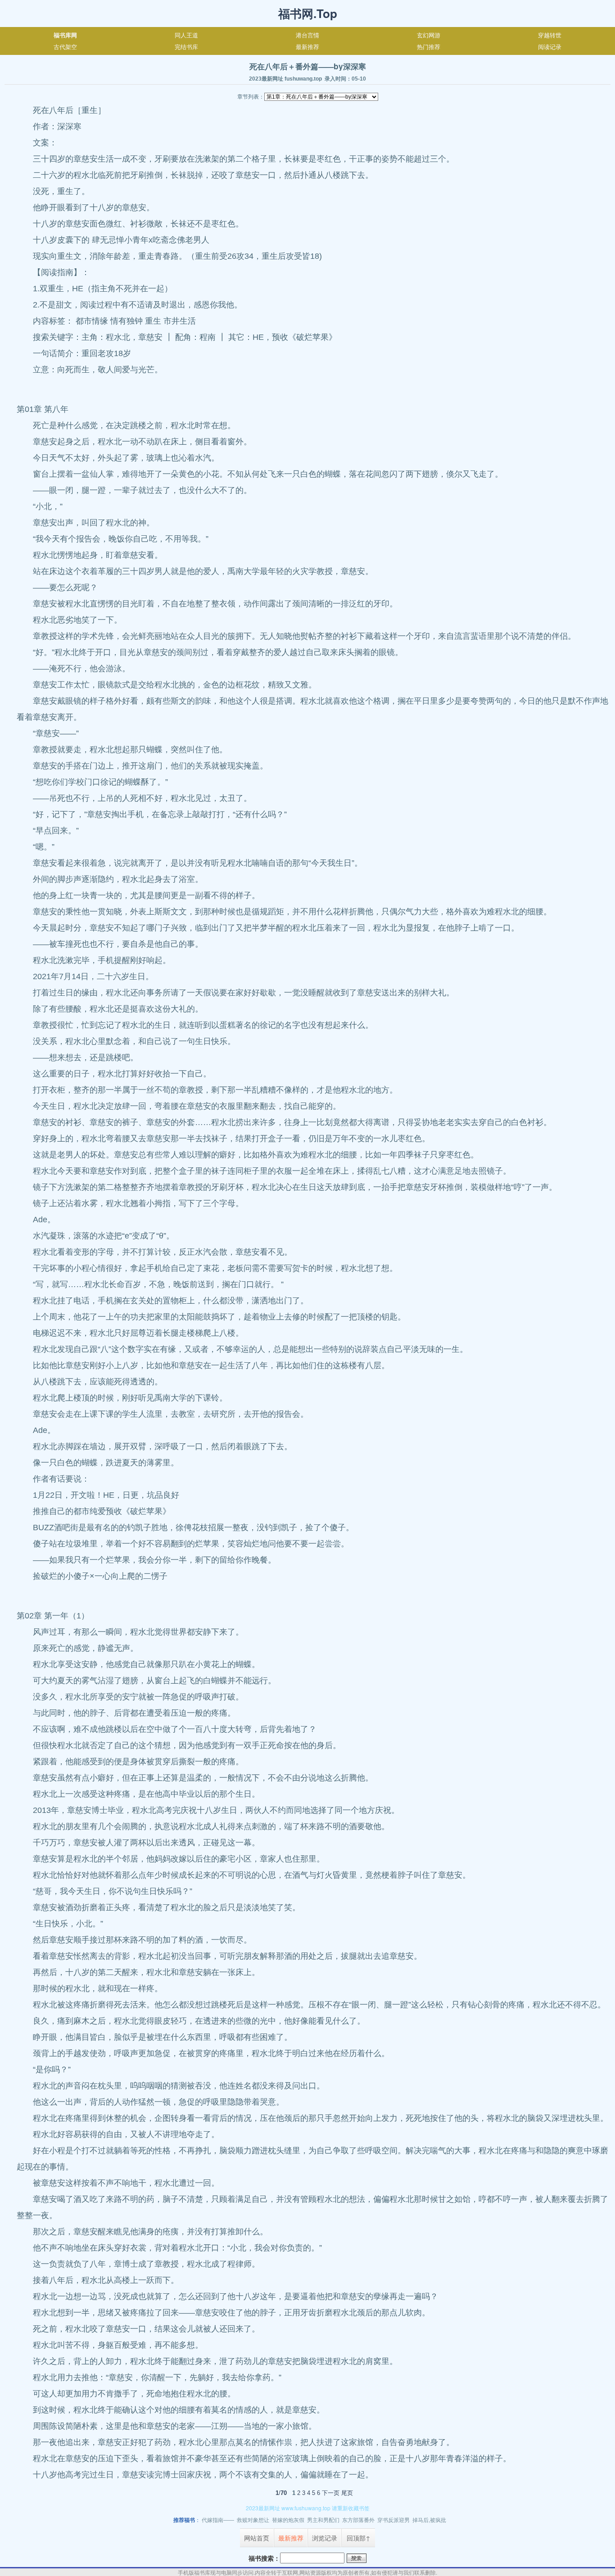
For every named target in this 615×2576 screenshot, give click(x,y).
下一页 (331, 2493)
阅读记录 (550, 47)
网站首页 (257, 2538)
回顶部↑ (359, 2538)
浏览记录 (325, 2538)
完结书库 (186, 47)
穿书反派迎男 (393, 2520)
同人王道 (186, 35)
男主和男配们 (323, 2520)
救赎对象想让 (253, 2520)
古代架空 (65, 47)
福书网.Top (308, 13)
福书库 (202, 2572)
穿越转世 (550, 35)
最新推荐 (307, 47)
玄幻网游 (429, 35)
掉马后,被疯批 (429, 2520)
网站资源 (310, 2572)
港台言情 (307, 35)
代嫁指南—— (218, 2520)
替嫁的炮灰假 (288, 2520)
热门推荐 (429, 47)
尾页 (347, 2493)
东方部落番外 (358, 2520)
